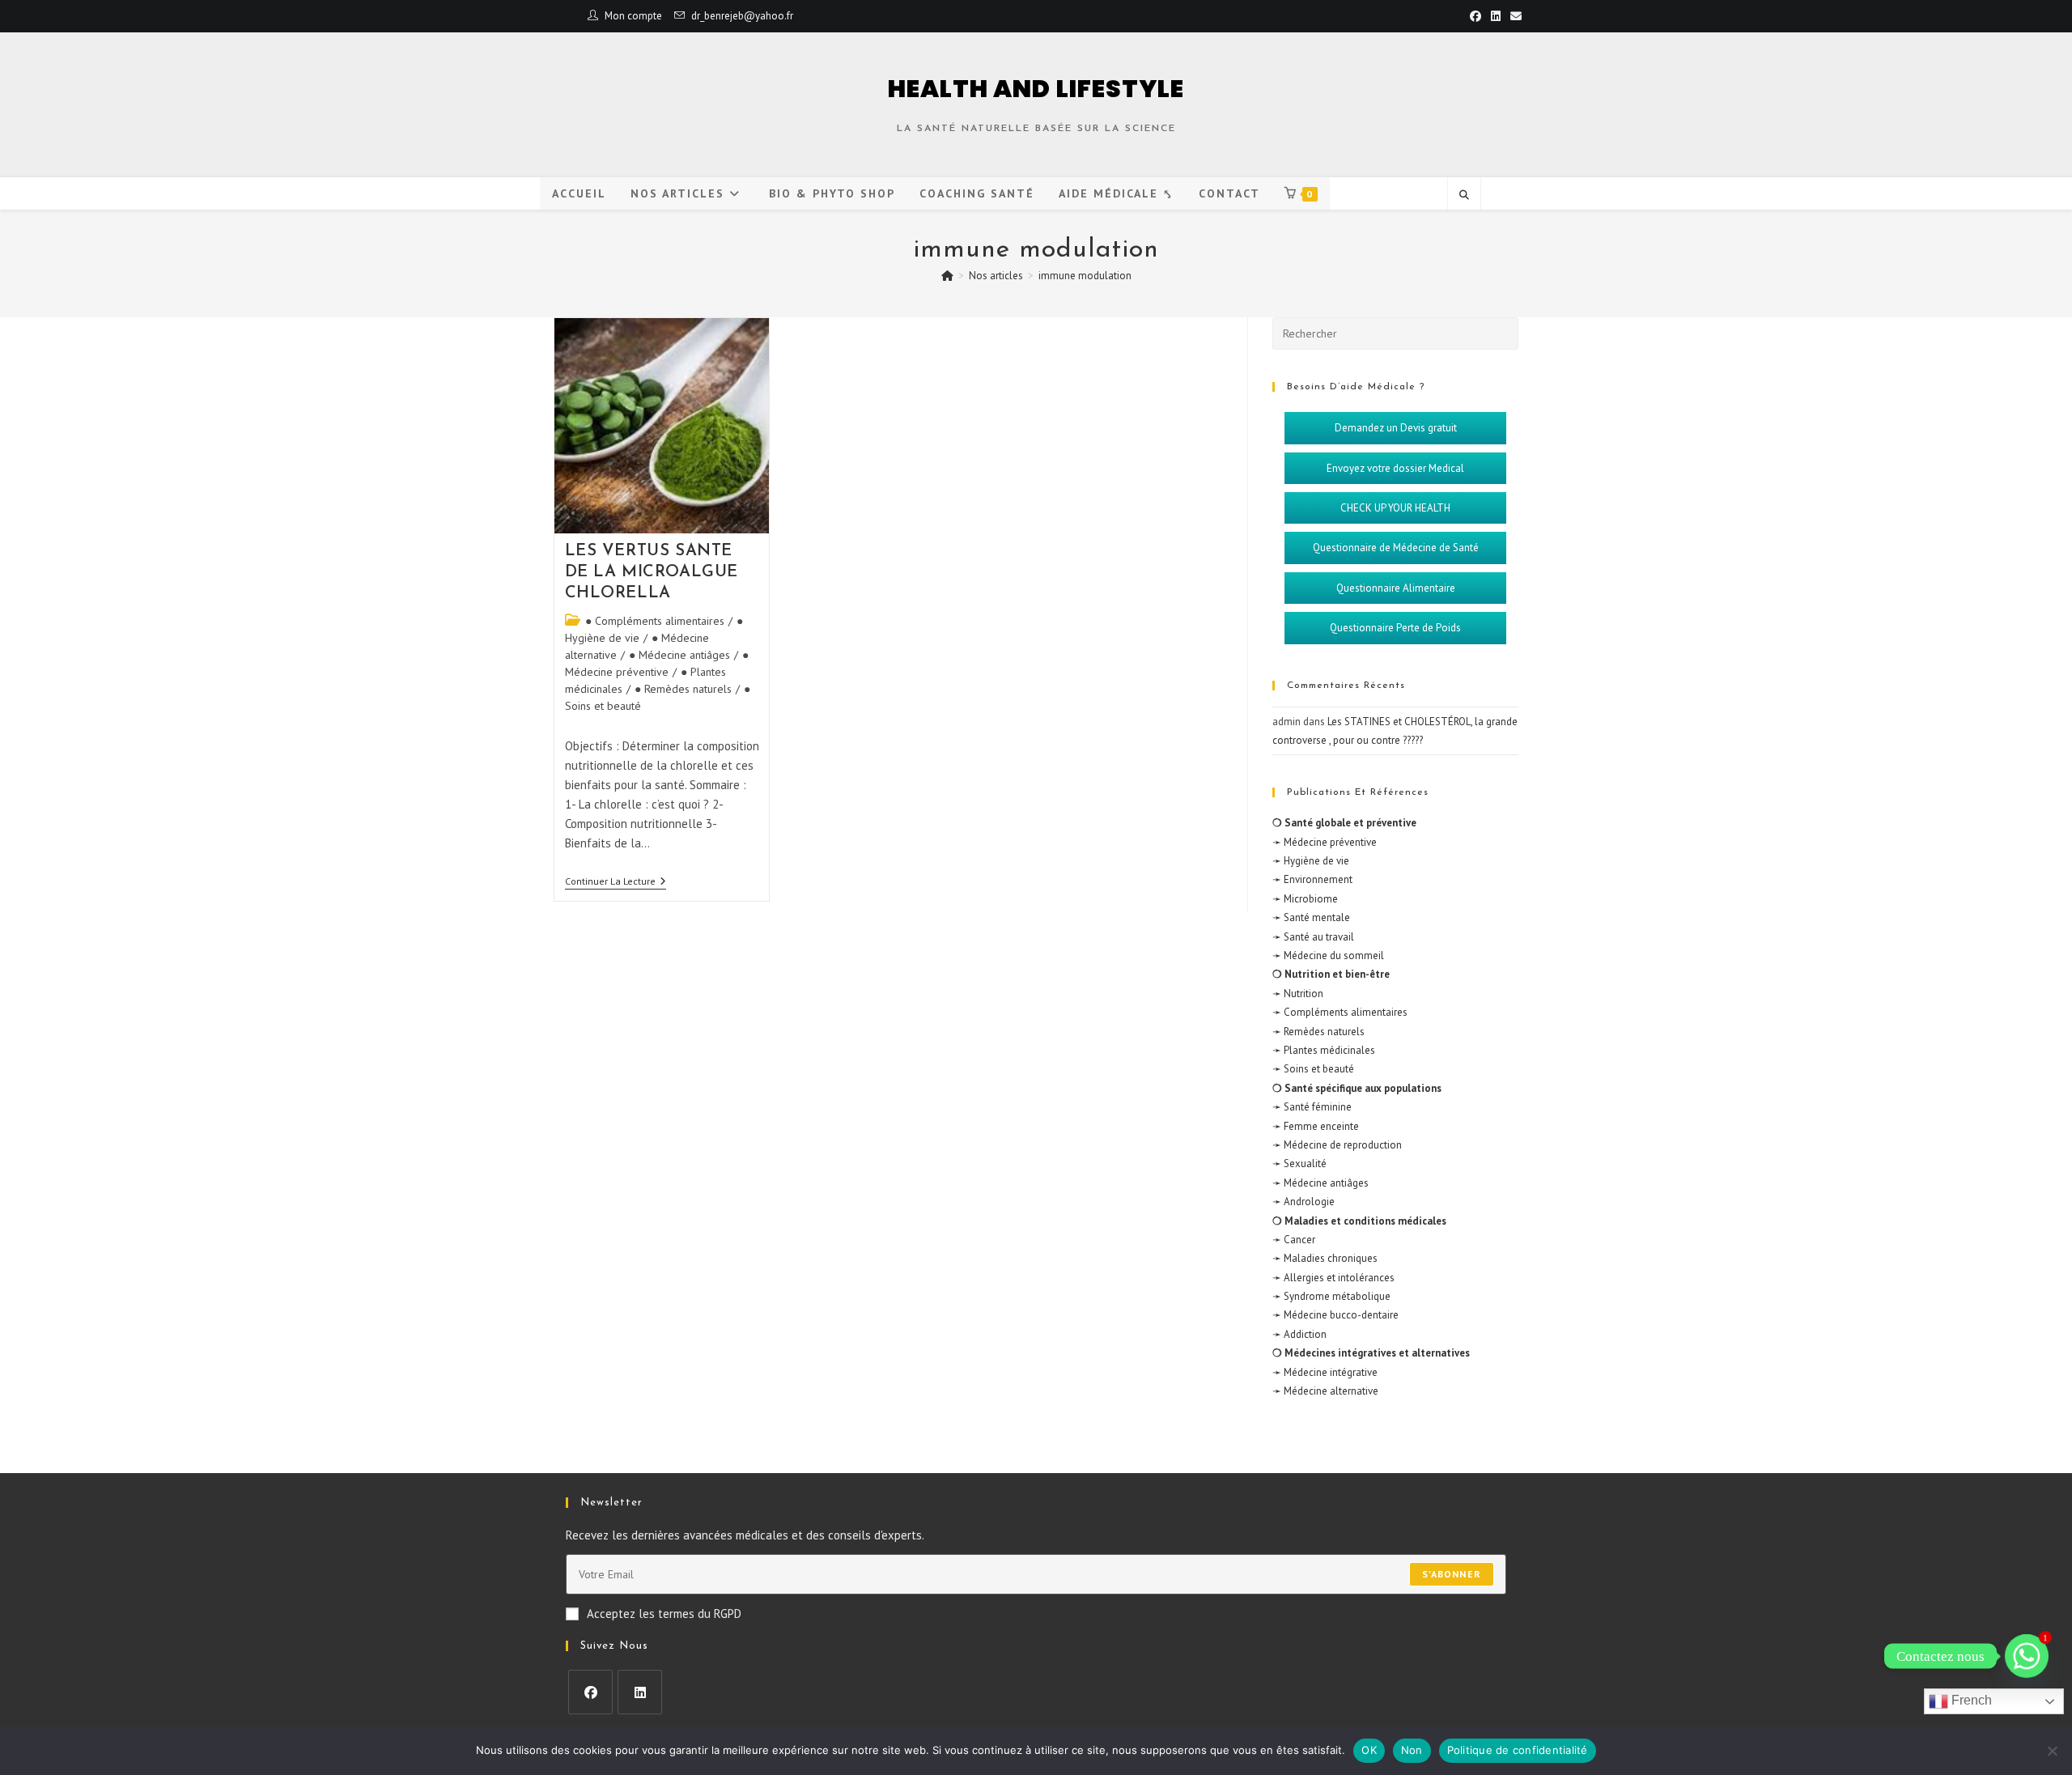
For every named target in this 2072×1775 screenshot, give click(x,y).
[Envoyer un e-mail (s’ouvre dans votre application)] (1514, 16)
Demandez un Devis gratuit (1396, 428)
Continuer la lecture (616, 881)
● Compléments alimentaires (655, 621)
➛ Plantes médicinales (1324, 1050)
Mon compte (633, 16)
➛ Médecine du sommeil (1328, 955)
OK (1369, 1750)
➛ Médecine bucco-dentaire (1335, 1315)
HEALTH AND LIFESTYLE (1036, 89)
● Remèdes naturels (683, 689)
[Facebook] (590, 1692)
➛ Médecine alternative (1325, 1391)
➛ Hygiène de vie (1311, 861)
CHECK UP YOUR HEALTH (1395, 508)
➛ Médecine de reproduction (1337, 1145)
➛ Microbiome (1305, 899)
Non (1412, 1750)
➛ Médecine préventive (1325, 842)
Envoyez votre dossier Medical (1395, 468)
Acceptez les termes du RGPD (664, 1614)
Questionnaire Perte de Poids (1395, 628)
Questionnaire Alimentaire (1396, 588)
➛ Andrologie (1303, 1202)
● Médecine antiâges (679, 655)
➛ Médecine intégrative (1325, 1372)
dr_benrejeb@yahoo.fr (742, 16)
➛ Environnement (1312, 879)
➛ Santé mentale (1311, 917)
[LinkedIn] (640, 1692)
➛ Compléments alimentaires (1340, 1012)
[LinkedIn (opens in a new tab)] (1496, 16)
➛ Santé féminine (1312, 1107)
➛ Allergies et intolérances (1333, 1278)
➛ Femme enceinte (1316, 1126)
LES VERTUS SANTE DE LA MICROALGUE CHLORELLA (652, 572)
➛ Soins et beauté (1313, 1069)
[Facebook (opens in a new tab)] (1475, 16)
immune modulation (1085, 276)
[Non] (2052, 1751)
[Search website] (1464, 195)
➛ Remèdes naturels (1318, 1032)
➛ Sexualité (1299, 1164)
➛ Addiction (1299, 1334)
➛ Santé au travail (1313, 937)
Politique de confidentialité (1518, 1750)
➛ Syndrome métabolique (1331, 1296)
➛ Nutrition (1298, 994)
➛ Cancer (1294, 1240)
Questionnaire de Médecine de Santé (1396, 548)
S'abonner (1452, 1574)
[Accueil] (947, 276)
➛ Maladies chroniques (1325, 1258)
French (1970, 1700)
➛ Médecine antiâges (1320, 1183)
